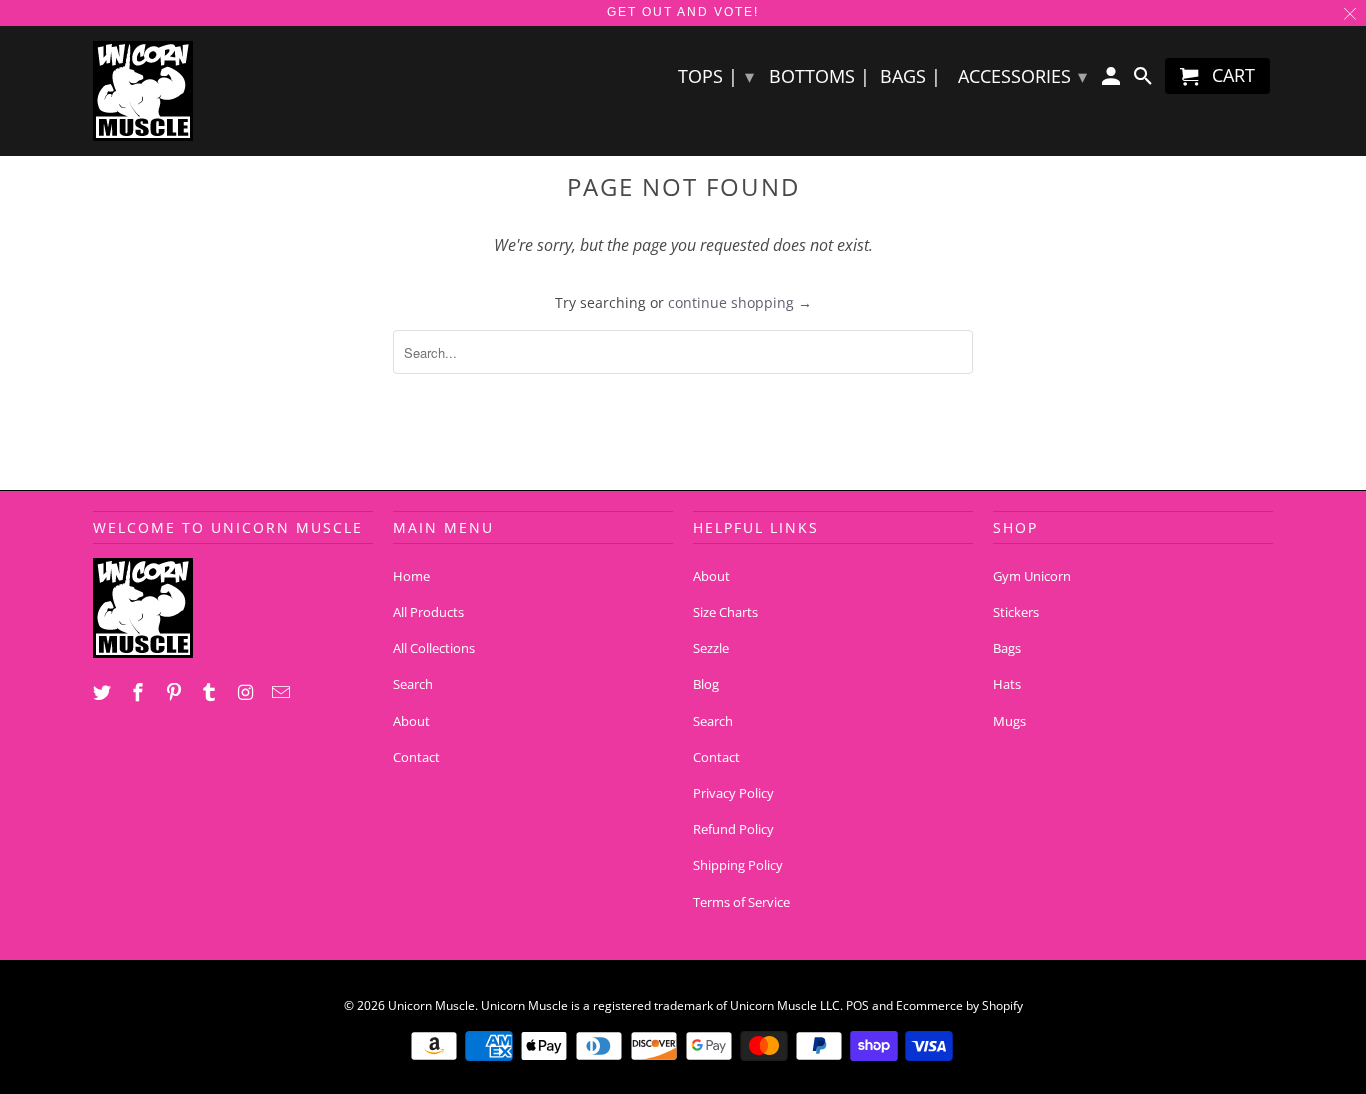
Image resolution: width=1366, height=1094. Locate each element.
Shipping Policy (738, 865)
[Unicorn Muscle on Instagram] (247, 692)
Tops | (716, 76)
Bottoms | (819, 77)
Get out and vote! (683, 12)
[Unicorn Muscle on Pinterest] (176, 692)
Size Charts (725, 612)
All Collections (434, 648)
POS (857, 1005)
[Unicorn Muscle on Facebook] (140, 692)
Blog (706, 684)
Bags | (910, 77)
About (411, 721)
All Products (428, 612)
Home (411, 576)
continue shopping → (740, 302)
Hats (1007, 684)
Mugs (1009, 721)
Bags (1007, 648)
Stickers (1016, 612)
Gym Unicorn (1032, 576)
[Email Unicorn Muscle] (283, 692)
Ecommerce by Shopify (959, 1005)
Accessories (1022, 76)
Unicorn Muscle (431, 1005)
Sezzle (711, 648)
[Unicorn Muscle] (233, 91)
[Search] (1144, 80)
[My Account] (1113, 80)
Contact (416, 757)
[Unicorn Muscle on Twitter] (104, 692)
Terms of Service (741, 902)
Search (413, 684)
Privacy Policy (733, 793)
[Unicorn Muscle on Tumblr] (211, 692)
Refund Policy (733, 829)
